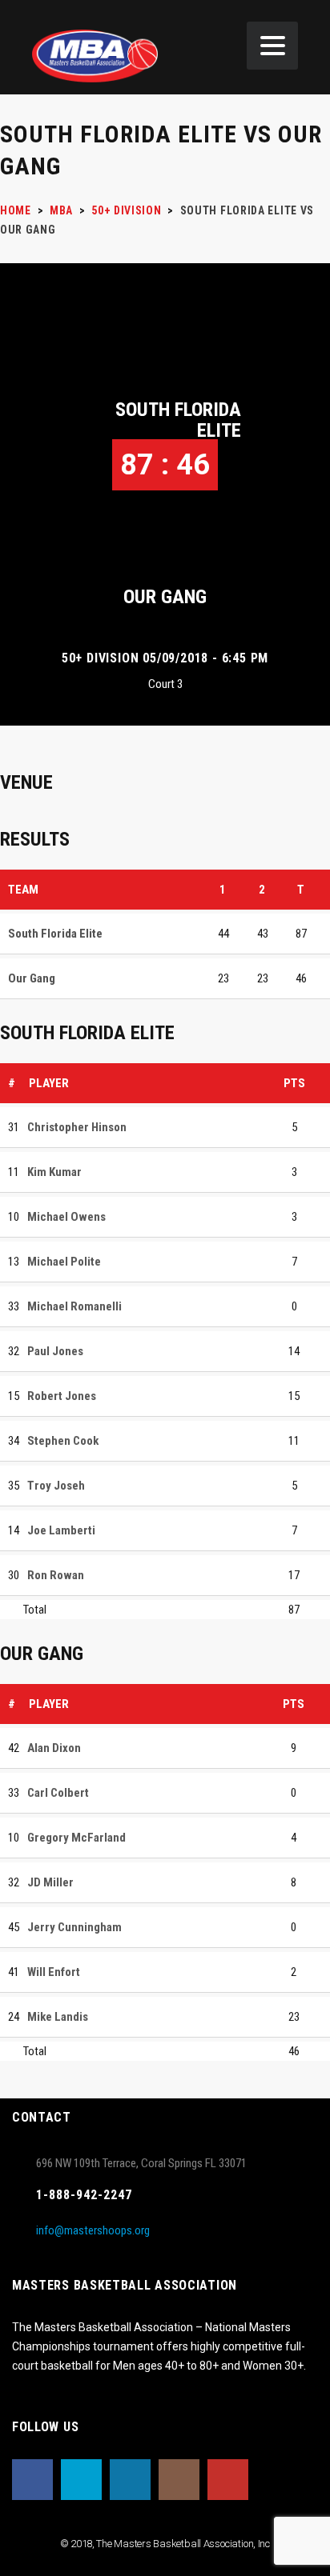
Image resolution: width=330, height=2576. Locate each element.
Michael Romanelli (74, 1306)
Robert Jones (62, 1396)
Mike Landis (58, 2017)
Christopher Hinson (77, 1127)
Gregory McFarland (76, 1838)
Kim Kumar (54, 1172)
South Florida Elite (178, 420)
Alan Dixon (54, 1748)
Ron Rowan (56, 1575)
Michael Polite (64, 1262)
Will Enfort (54, 1972)
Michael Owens (66, 1217)
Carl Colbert (58, 1793)
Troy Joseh (56, 1486)
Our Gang (165, 597)
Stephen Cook (63, 1441)
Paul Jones (55, 1351)
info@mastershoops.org (93, 2230)
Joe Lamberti (61, 1530)
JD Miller (50, 1882)
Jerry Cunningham (74, 1927)
